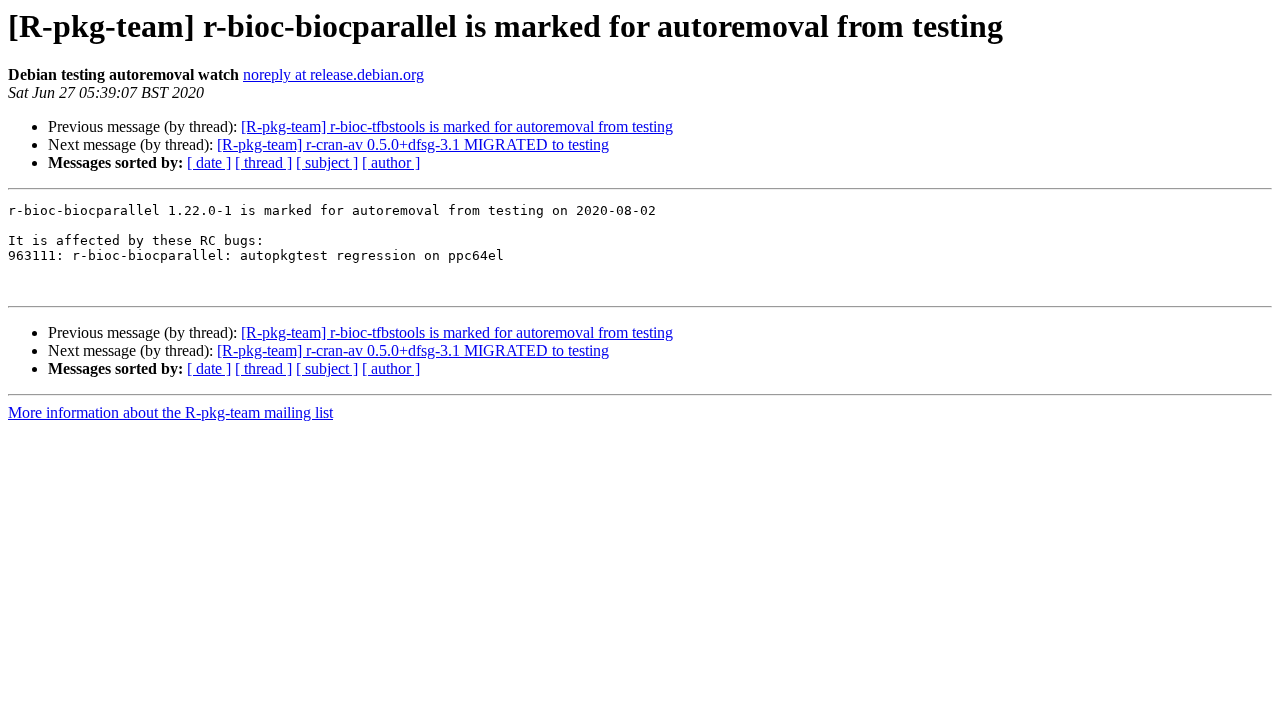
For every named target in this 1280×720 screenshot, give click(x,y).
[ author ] (391, 162)
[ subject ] (327, 162)
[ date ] (209, 162)
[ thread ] (263, 162)
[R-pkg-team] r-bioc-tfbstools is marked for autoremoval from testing (457, 126)
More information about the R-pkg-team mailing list (170, 412)
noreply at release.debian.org (333, 74)
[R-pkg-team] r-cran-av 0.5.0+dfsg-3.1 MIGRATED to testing (413, 144)
